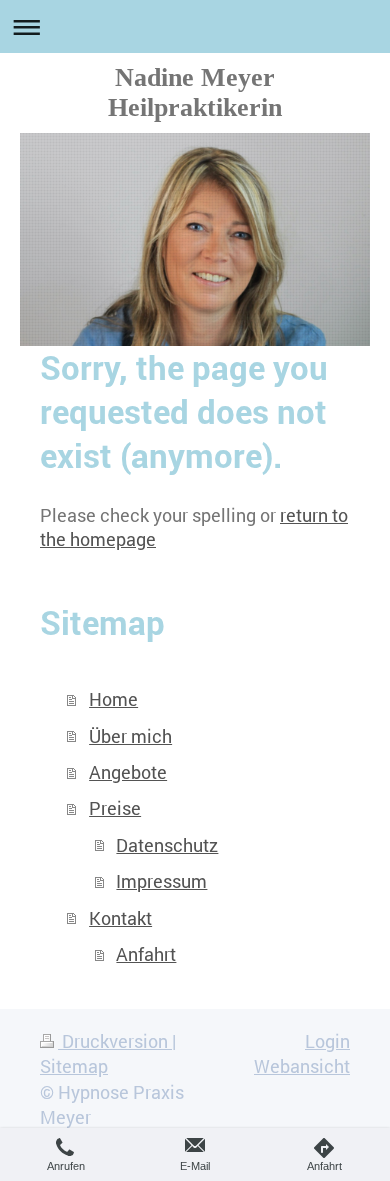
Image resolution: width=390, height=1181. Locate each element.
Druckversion (115, 1041)
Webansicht (302, 1066)
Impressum (161, 881)
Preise (115, 808)
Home (113, 699)
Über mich (130, 736)
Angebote (128, 772)
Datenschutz (167, 845)
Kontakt (120, 918)
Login (327, 1041)
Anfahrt (146, 954)
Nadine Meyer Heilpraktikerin (195, 92)
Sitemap (74, 1066)
